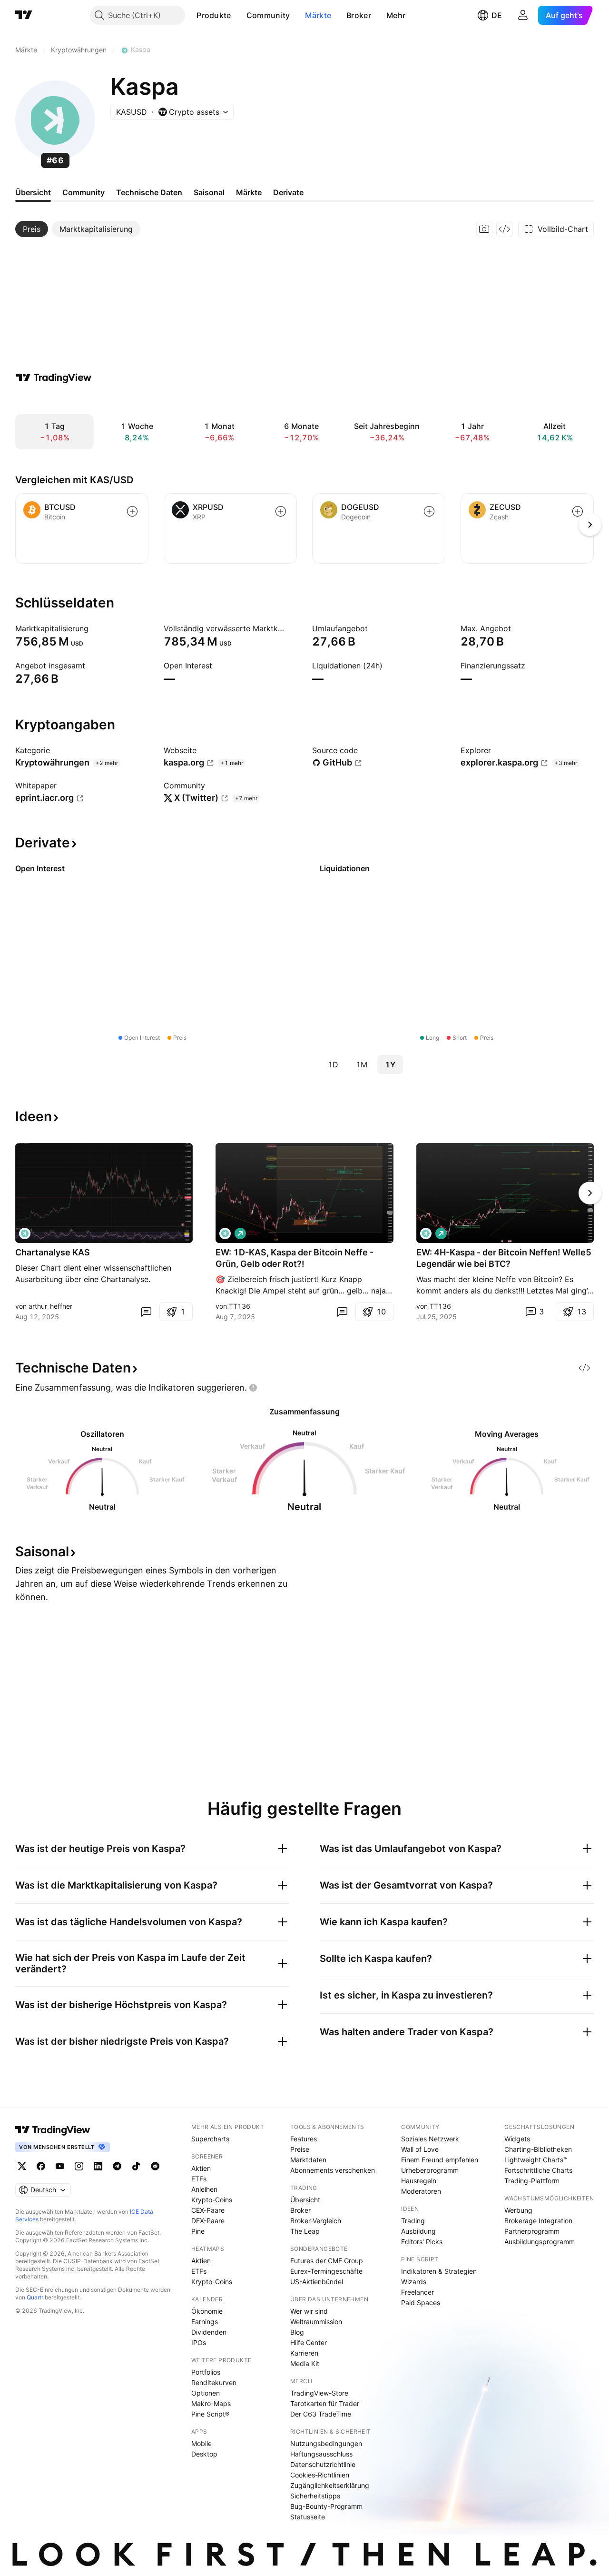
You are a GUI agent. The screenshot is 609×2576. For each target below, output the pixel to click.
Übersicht (305, 2200)
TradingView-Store (319, 2393)
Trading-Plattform (532, 2181)
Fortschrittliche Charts (538, 2170)
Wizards (414, 2282)
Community (268, 15)
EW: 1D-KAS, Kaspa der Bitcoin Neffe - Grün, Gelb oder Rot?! (295, 1258)
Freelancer (417, 2292)
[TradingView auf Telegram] (117, 2166)
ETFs (199, 2179)
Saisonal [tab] (209, 192)
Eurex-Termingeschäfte (326, 2271)
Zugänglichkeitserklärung (330, 2485)
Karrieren (304, 2353)
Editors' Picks (422, 2242)
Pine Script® (210, 2414)
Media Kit (305, 2363)
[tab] (32, 229)
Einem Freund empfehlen (440, 2160)
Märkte (318, 15)
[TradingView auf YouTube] (60, 2166)
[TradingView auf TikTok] (136, 2166)
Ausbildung (418, 2231)
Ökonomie (207, 2311)
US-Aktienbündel (317, 2282)
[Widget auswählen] (504, 229)
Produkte (214, 15)
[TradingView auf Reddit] (155, 2166)
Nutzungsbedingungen (326, 2443)
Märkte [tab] (249, 192)
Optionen (206, 2393)
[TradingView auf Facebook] (41, 2166)
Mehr (396, 15)
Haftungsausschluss (321, 2454)
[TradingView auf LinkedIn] (98, 2166)
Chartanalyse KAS (53, 1252)
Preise (300, 2149)
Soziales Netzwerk (430, 2139)
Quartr (35, 2297)
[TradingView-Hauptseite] (53, 2130)
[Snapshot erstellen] (484, 229)
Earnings (205, 2322)
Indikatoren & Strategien (439, 2271)
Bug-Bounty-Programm (326, 2506)
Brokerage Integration (538, 2221)
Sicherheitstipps (315, 2496)
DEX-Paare (208, 2221)
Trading (413, 2221)
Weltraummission (316, 2322)
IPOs (199, 2342)
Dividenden (209, 2332)
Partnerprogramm (532, 2231)
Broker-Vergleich (316, 2221)
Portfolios (206, 2372)
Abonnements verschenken (333, 2170)
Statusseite (308, 2517)
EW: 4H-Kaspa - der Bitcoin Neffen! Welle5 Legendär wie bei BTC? (504, 1258)
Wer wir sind (309, 2311)
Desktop (204, 2454)
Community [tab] (83, 192)
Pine (198, 2231)
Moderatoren (421, 2191)
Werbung (518, 2210)
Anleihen (204, 2189)
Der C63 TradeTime (321, 2414)
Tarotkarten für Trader (325, 2403)
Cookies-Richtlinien (320, 2475)
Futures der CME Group (327, 2261)
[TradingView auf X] (22, 2166)
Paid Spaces (421, 2302)
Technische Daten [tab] (149, 192)
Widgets (517, 2139)
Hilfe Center (309, 2342)
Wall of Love (420, 2149)
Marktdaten (308, 2160)
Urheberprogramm (430, 2170)
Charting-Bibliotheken (538, 2149)
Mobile (201, 2443)
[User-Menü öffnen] (523, 15)
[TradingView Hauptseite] (24, 15)
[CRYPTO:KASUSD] (25, 1233)
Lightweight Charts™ (536, 2160)
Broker (359, 15)
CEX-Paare (208, 2210)
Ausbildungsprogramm (540, 2242)
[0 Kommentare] (146, 1312)
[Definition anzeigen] (95, 628)
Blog (297, 2332)
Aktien (201, 2168)
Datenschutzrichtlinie (323, 2464)
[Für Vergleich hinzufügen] (132, 511)
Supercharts (210, 2139)
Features (304, 2139)
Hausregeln (419, 2181)
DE (497, 15)
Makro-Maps (211, 2403)
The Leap (305, 2231)
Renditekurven (214, 2382)
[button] (238, 15)
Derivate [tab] (288, 192)
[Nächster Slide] (590, 1193)
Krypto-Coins (212, 2200)
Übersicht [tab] (33, 192)
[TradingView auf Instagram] (79, 2166)
